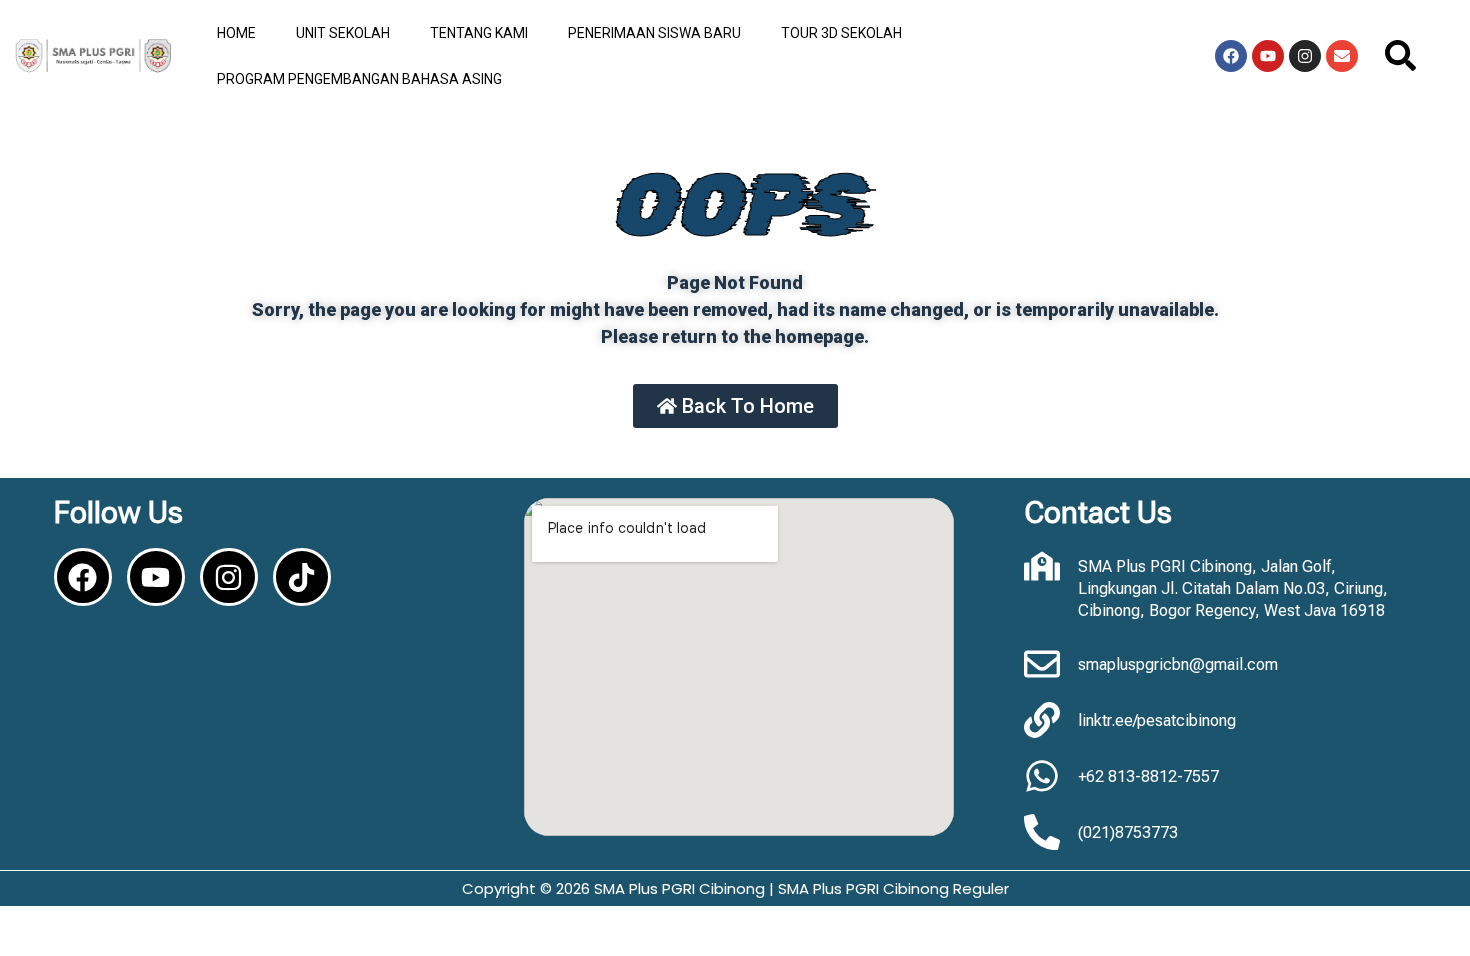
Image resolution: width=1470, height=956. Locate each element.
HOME (236, 33)
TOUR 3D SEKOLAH (841, 33)
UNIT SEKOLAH (343, 33)
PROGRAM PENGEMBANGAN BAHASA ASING (359, 79)
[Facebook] (1231, 56)
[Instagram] (1305, 56)
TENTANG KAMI (479, 33)
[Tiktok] (302, 577)
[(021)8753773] (1042, 832)
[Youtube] (1268, 56)
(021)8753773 (1128, 832)
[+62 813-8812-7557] (1042, 776)
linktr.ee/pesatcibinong (1157, 720)
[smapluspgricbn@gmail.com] (1042, 664)
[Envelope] (1342, 56)
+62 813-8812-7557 (1148, 776)
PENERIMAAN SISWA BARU (654, 33)
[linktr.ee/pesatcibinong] (1042, 720)
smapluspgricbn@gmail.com (1178, 664)
